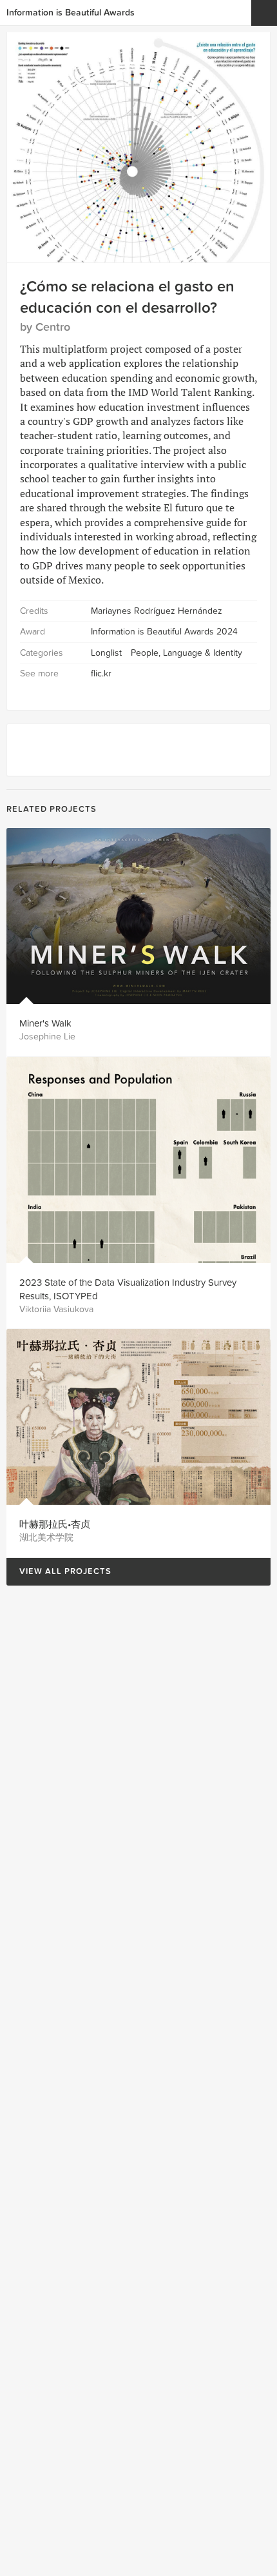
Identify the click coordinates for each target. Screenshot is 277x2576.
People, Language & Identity (186, 653)
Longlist (106, 653)
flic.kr (101, 673)
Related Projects (52, 809)
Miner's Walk (45, 1023)
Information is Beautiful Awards (71, 13)
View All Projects (59, 1572)
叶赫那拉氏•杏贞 (55, 1524)
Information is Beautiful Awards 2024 (164, 632)
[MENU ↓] (264, 13)
